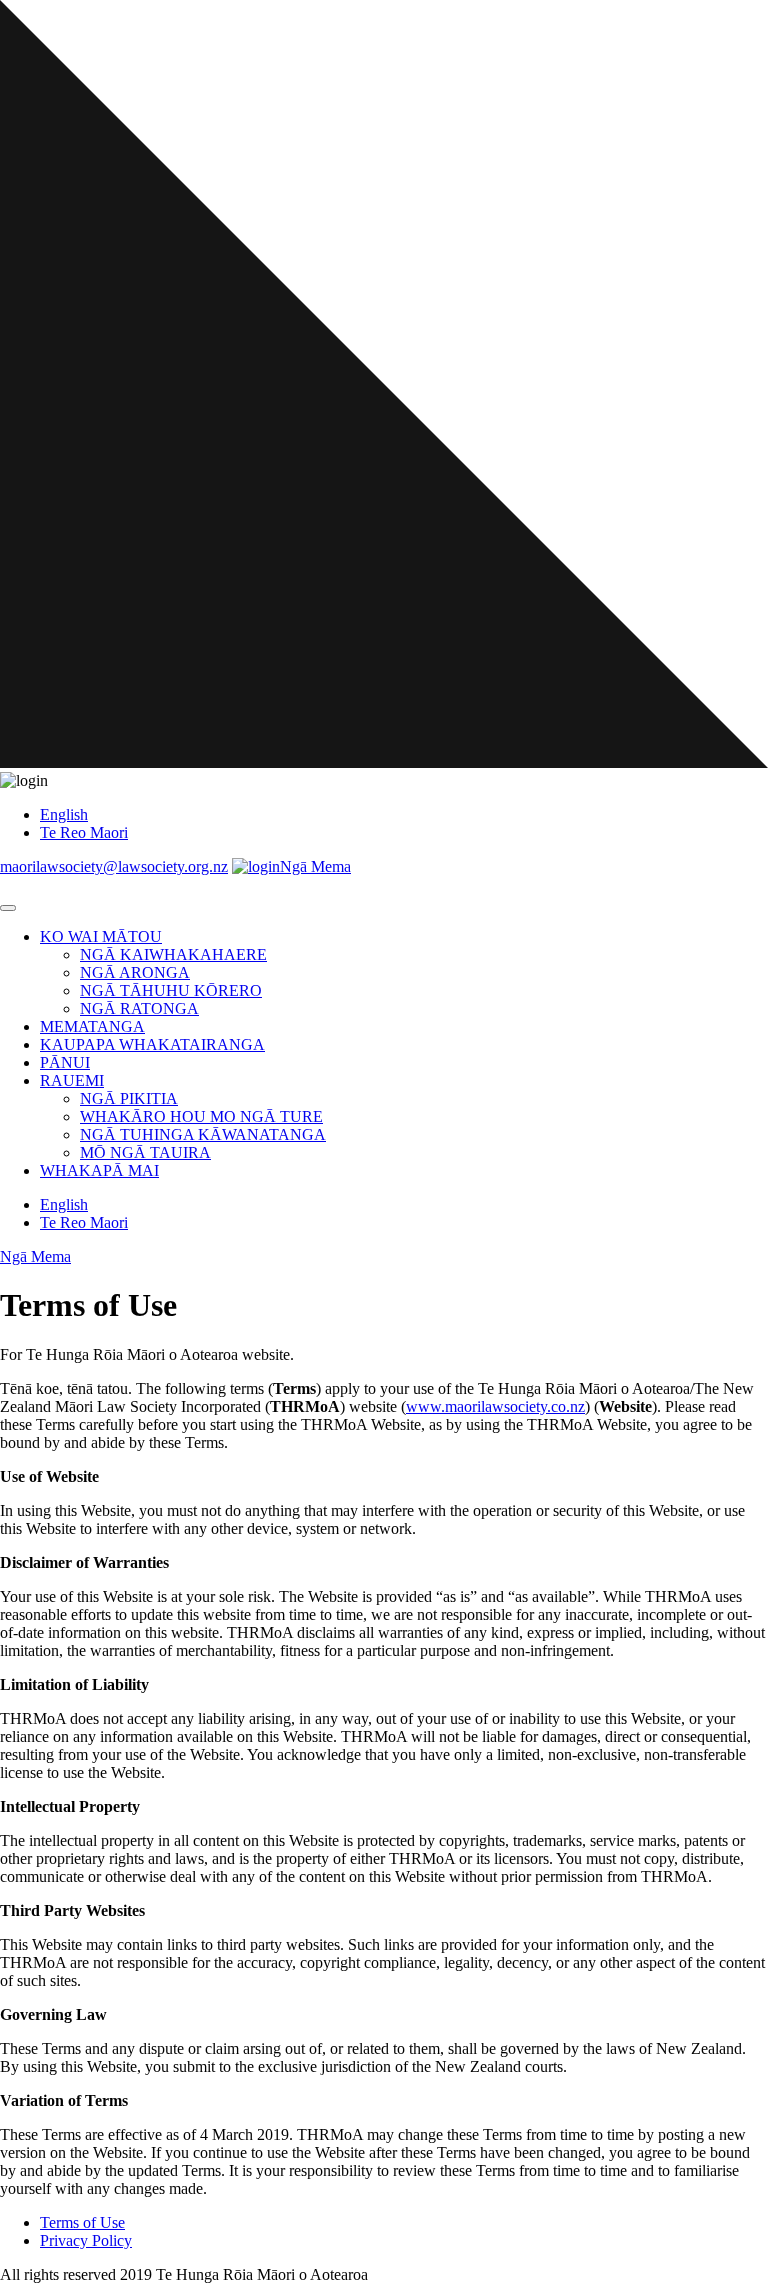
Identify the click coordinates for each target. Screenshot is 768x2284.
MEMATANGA (92, 1026)
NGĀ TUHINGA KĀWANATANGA (203, 1134)
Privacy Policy (86, 2240)
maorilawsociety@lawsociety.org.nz (114, 866)
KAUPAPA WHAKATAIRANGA (152, 1044)
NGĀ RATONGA (139, 1008)
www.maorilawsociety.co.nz (495, 1406)
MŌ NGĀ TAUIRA (145, 1152)
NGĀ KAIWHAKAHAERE (173, 954)
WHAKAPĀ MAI (99, 1170)
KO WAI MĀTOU (101, 936)
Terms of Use (82, 2222)
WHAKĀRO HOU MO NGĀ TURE (201, 1116)
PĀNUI (65, 1062)
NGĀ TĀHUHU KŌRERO (171, 990)
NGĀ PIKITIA (129, 1098)
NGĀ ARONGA (135, 972)
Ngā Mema (315, 866)
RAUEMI (72, 1080)
